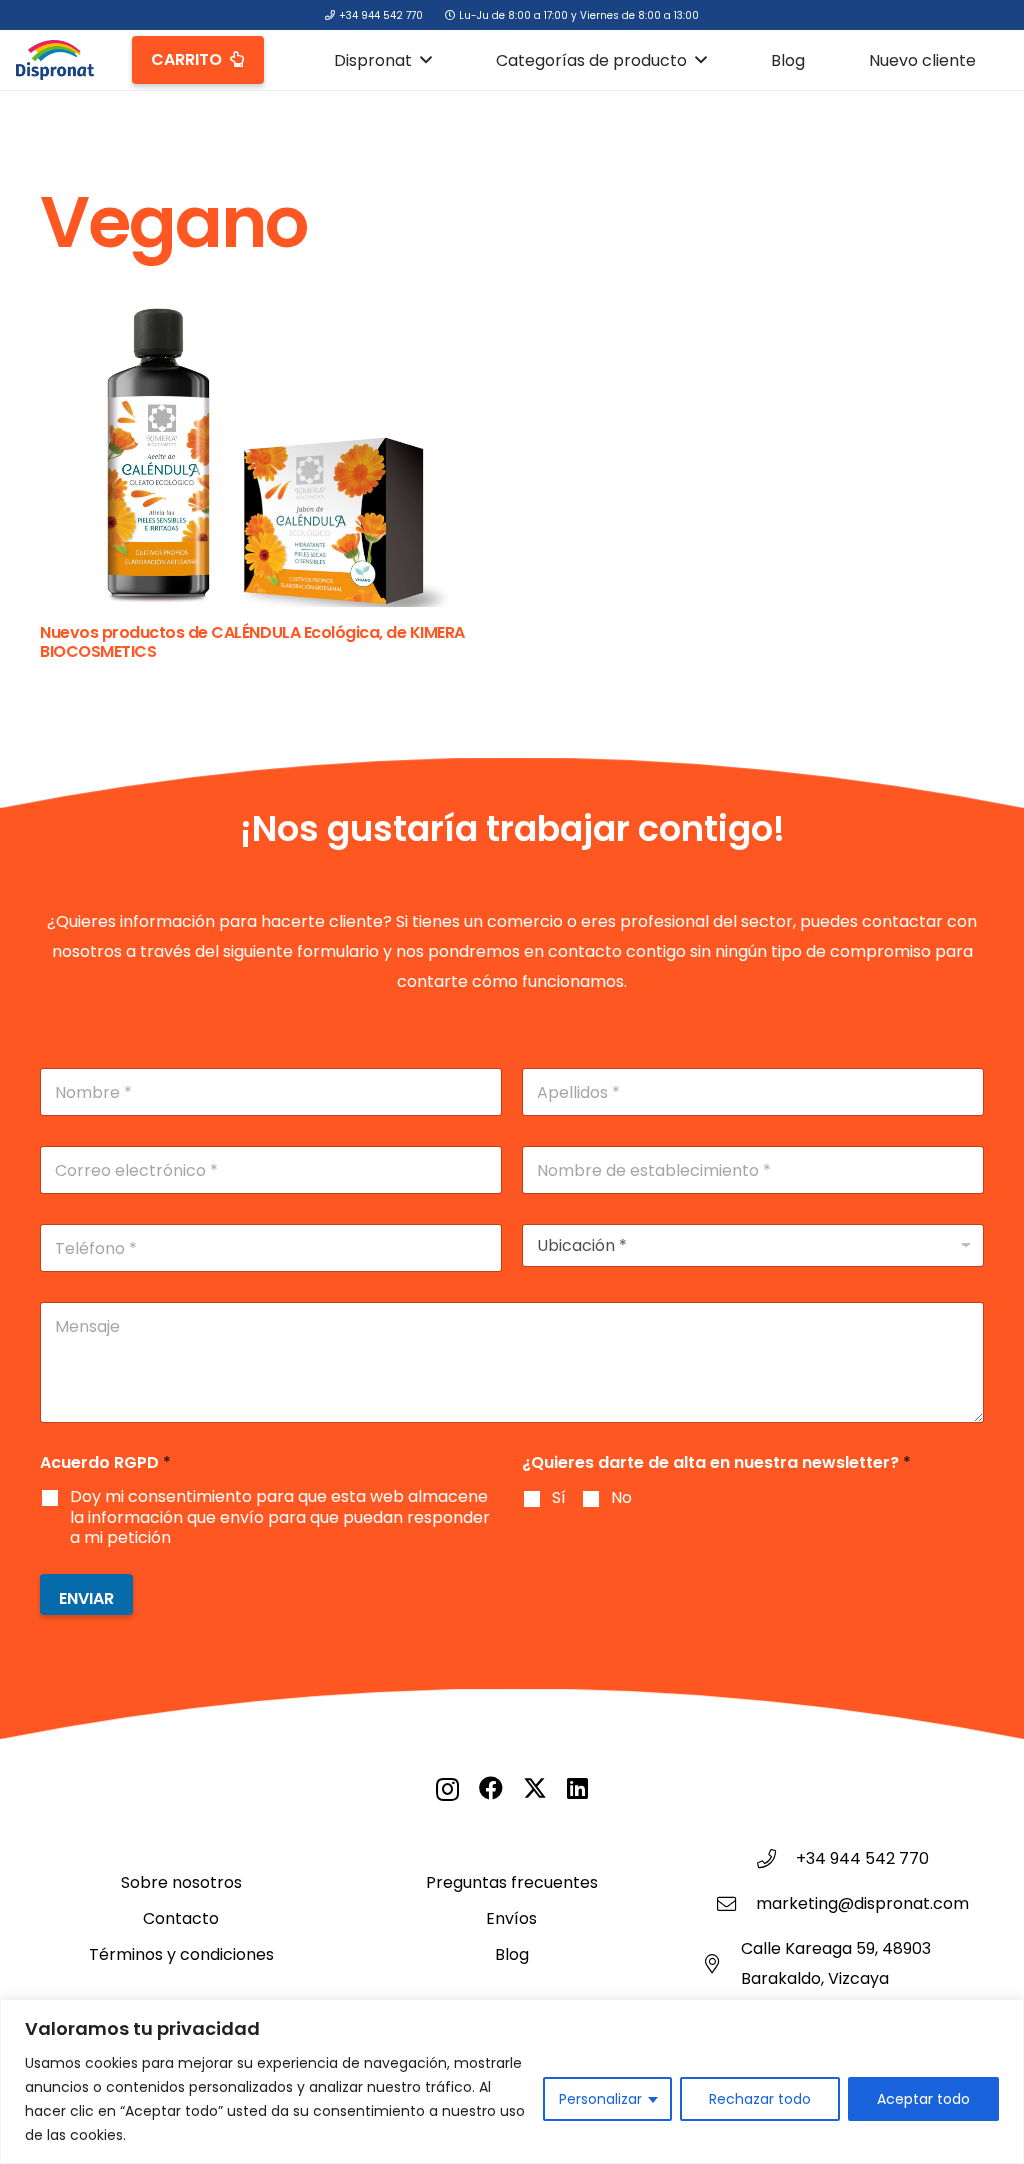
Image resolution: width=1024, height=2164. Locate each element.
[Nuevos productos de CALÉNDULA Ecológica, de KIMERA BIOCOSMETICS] (264, 457)
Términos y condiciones (181, 1954)
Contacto (181, 1918)
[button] (426, 59)
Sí (559, 1498)
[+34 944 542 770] (776, 1858)
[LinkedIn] (577, 1788)
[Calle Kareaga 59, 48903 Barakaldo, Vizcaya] (721, 1963)
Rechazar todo (760, 2099)
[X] (535, 1788)
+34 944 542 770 (862, 1858)
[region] (512, 2081)
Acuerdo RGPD (105, 1462)
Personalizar (600, 2099)
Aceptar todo (923, 2099)
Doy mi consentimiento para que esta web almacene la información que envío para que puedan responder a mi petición (280, 1518)
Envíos (511, 1918)
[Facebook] (491, 1788)
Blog (512, 1954)
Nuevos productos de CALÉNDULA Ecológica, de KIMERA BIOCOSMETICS (252, 642)
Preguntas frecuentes (512, 1882)
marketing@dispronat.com (862, 1903)
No (621, 1498)
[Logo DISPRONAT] (55, 60)
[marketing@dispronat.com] (736, 1903)
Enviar (86, 1598)
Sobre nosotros (181, 1882)
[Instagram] (447, 1789)
